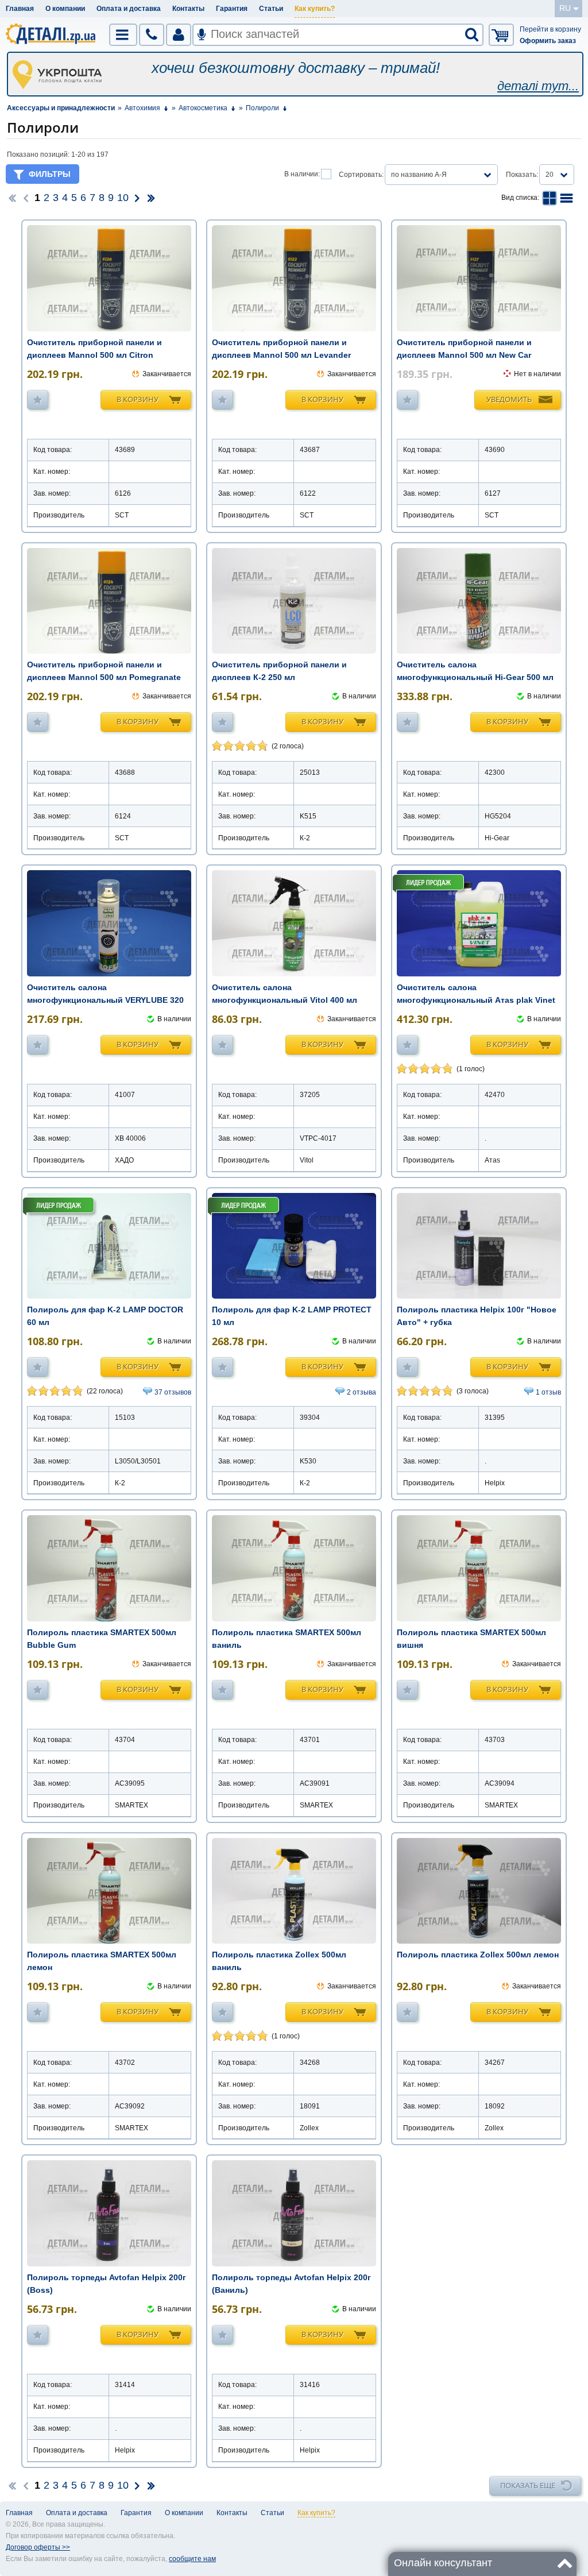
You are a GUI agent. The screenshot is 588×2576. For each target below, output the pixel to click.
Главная (20, 9)
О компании (65, 9)
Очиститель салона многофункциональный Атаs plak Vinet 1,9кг (476, 1000)
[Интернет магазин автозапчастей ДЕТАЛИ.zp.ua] (51, 36)
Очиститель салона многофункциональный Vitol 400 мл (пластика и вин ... (285, 1000)
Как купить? (315, 9)
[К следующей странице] (137, 198)
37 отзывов (173, 1392)
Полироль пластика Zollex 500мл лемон (478, 1955)
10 (123, 198)
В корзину (138, 399)
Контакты (188, 9)
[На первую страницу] (12, 198)
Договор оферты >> (38, 2547)
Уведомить (509, 399)
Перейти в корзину (550, 29)
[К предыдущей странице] (26, 198)
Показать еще (528, 2485)
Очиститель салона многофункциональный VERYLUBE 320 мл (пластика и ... (105, 1000)
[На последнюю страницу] (151, 198)
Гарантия (232, 9)
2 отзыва (361, 1392)
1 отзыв (548, 1392)
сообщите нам (192, 2559)
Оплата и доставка (129, 9)
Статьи (271, 9)
